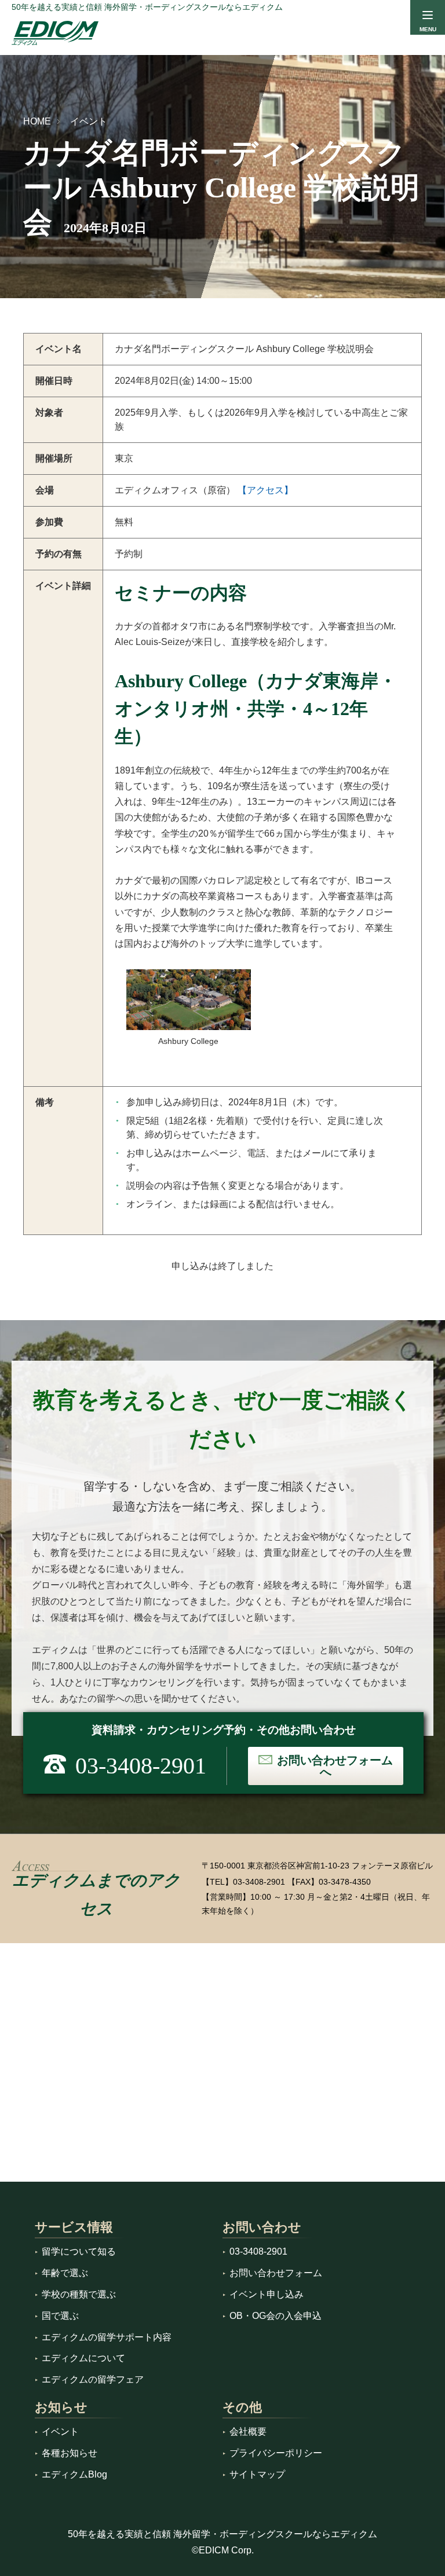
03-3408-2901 (259, 1882)
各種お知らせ (70, 2453)
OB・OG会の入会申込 (276, 2316)
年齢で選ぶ (65, 2273)
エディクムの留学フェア (93, 2379)
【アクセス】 (265, 490)
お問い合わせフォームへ (335, 1766)
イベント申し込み (267, 2294)
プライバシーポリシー (276, 2453)
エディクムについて (83, 2358)
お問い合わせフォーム (276, 2273)
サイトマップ (257, 2474)
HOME (37, 121)
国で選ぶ (60, 2316)
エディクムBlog (74, 2474)
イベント (89, 121)
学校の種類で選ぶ (79, 2294)
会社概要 (248, 2432)
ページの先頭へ (421, 2552)
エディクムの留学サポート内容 (107, 2337)
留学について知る (79, 2251)
